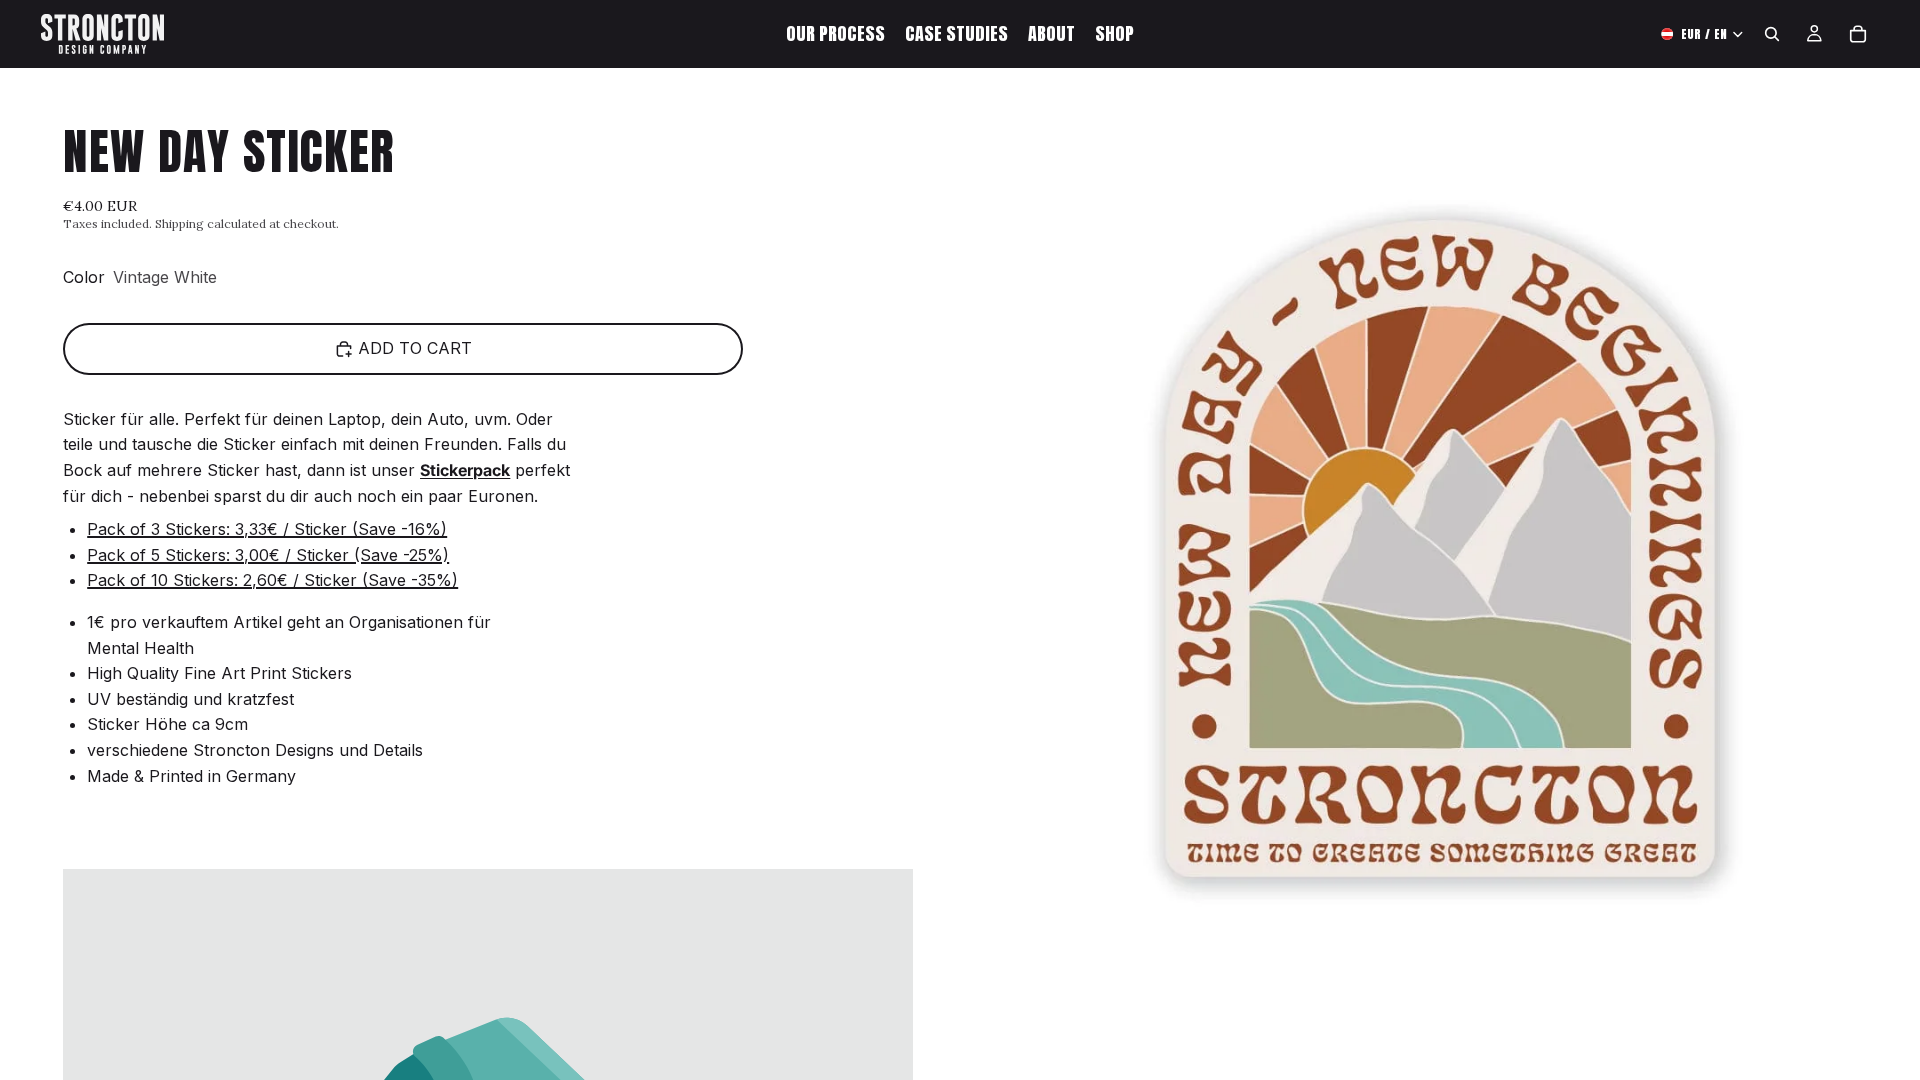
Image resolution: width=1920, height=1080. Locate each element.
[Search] (1772, 34)
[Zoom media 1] (1440, 548)
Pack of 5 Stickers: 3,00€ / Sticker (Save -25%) (268, 555)
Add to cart (415, 348)
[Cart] (1858, 34)
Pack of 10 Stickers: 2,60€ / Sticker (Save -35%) (272, 580)
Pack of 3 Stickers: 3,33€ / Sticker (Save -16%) (267, 529)
